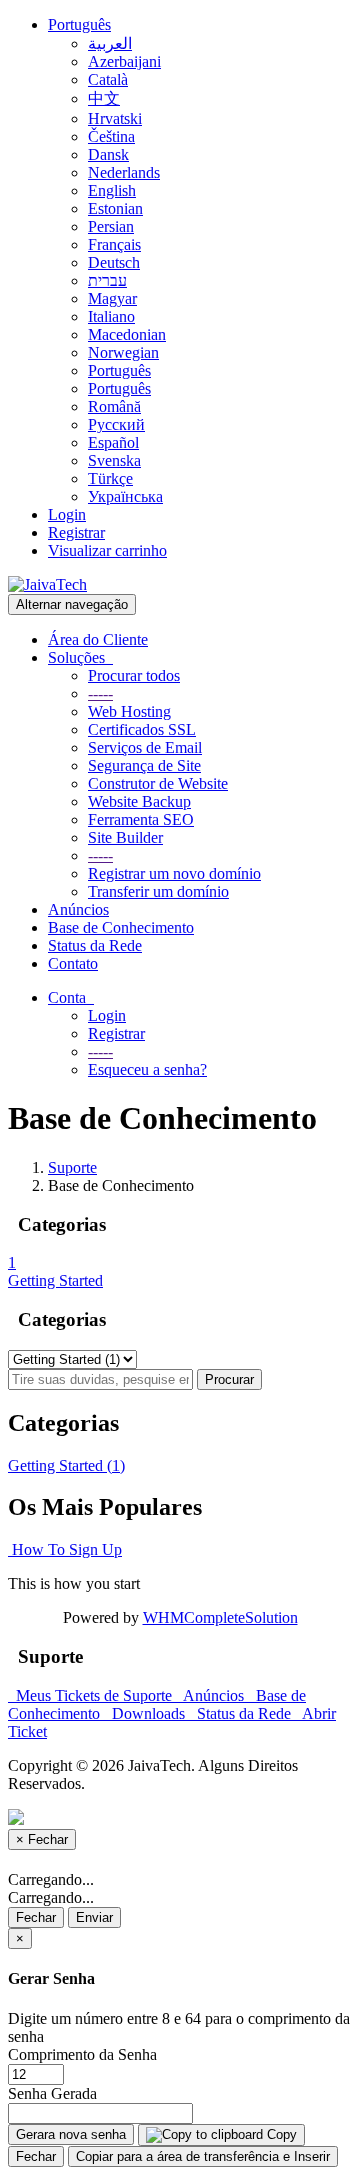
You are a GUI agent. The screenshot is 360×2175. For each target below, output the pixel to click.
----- (100, 693)
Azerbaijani (124, 61)
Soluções (80, 657)
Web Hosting (129, 711)
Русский (116, 424)
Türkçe (110, 478)
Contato (73, 963)
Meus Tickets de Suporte (92, 1695)
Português (79, 24)
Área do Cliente (98, 639)
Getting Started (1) (66, 1465)
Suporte (72, 1167)
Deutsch (114, 262)
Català (108, 79)
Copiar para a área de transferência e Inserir (203, 2156)
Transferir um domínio (158, 891)
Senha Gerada (52, 2093)
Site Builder (125, 837)
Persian (111, 226)
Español (113, 442)
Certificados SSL (142, 729)
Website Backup (139, 801)
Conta (71, 997)
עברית (107, 280)
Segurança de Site (144, 765)
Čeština (111, 136)
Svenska (114, 460)
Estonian (115, 208)
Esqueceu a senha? (147, 1069)
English (112, 190)
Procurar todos (134, 675)
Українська (125, 496)
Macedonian (127, 334)
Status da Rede (95, 945)
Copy (280, 2134)
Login (67, 514)
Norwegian (123, 352)
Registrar (76, 532)
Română (114, 406)
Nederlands (124, 172)
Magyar (112, 298)
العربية (110, 43)
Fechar (36, 1917)
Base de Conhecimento (121, 927)
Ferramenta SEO (141, 819)
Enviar (94, 1917)
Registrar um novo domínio (174, 873)
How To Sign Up (65, 1549)
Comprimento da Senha (82, 2054)
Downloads (146, 1713)
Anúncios (78, 909)
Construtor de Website (158, 783)
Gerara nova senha (71, 2134)
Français (114, 244)
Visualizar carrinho (107, 550)
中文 (104, 98)
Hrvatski (115, 118)
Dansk (108, 154)
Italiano (111, 316)
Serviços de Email (145, 747)
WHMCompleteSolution (220, 1617)
